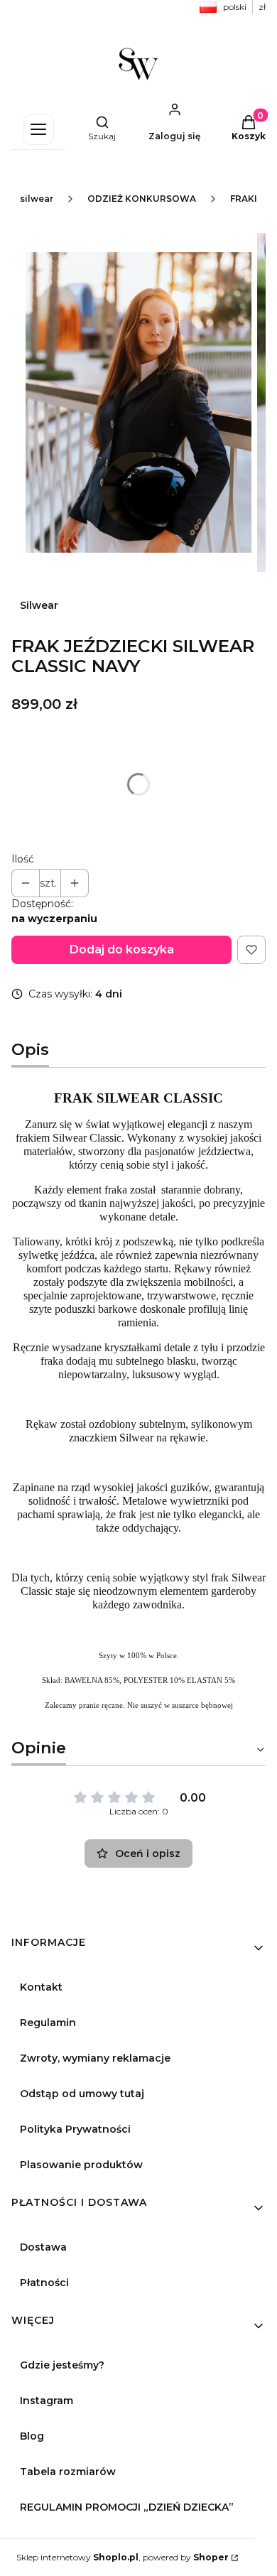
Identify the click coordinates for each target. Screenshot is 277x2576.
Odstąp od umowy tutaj (82, 2094)
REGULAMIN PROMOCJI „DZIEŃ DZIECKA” (127, 2507)
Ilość (23, 859)
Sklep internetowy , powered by (123, 2557)
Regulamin (48, 2023)
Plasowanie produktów (81, 2165)
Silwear (39, 605)
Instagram (47, 2401)
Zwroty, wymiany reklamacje (95, 2058)
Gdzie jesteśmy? (62, 2365)
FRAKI (244, 199)
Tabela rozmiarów (68, 2472)
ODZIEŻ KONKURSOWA (142, 199)
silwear (37, 199)
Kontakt (41, 1987)
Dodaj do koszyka (122, 949)
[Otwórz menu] (38, 129)
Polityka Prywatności (75, 2129)
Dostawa (43, 2247)
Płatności (44, 2283)
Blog (32, 2436)
